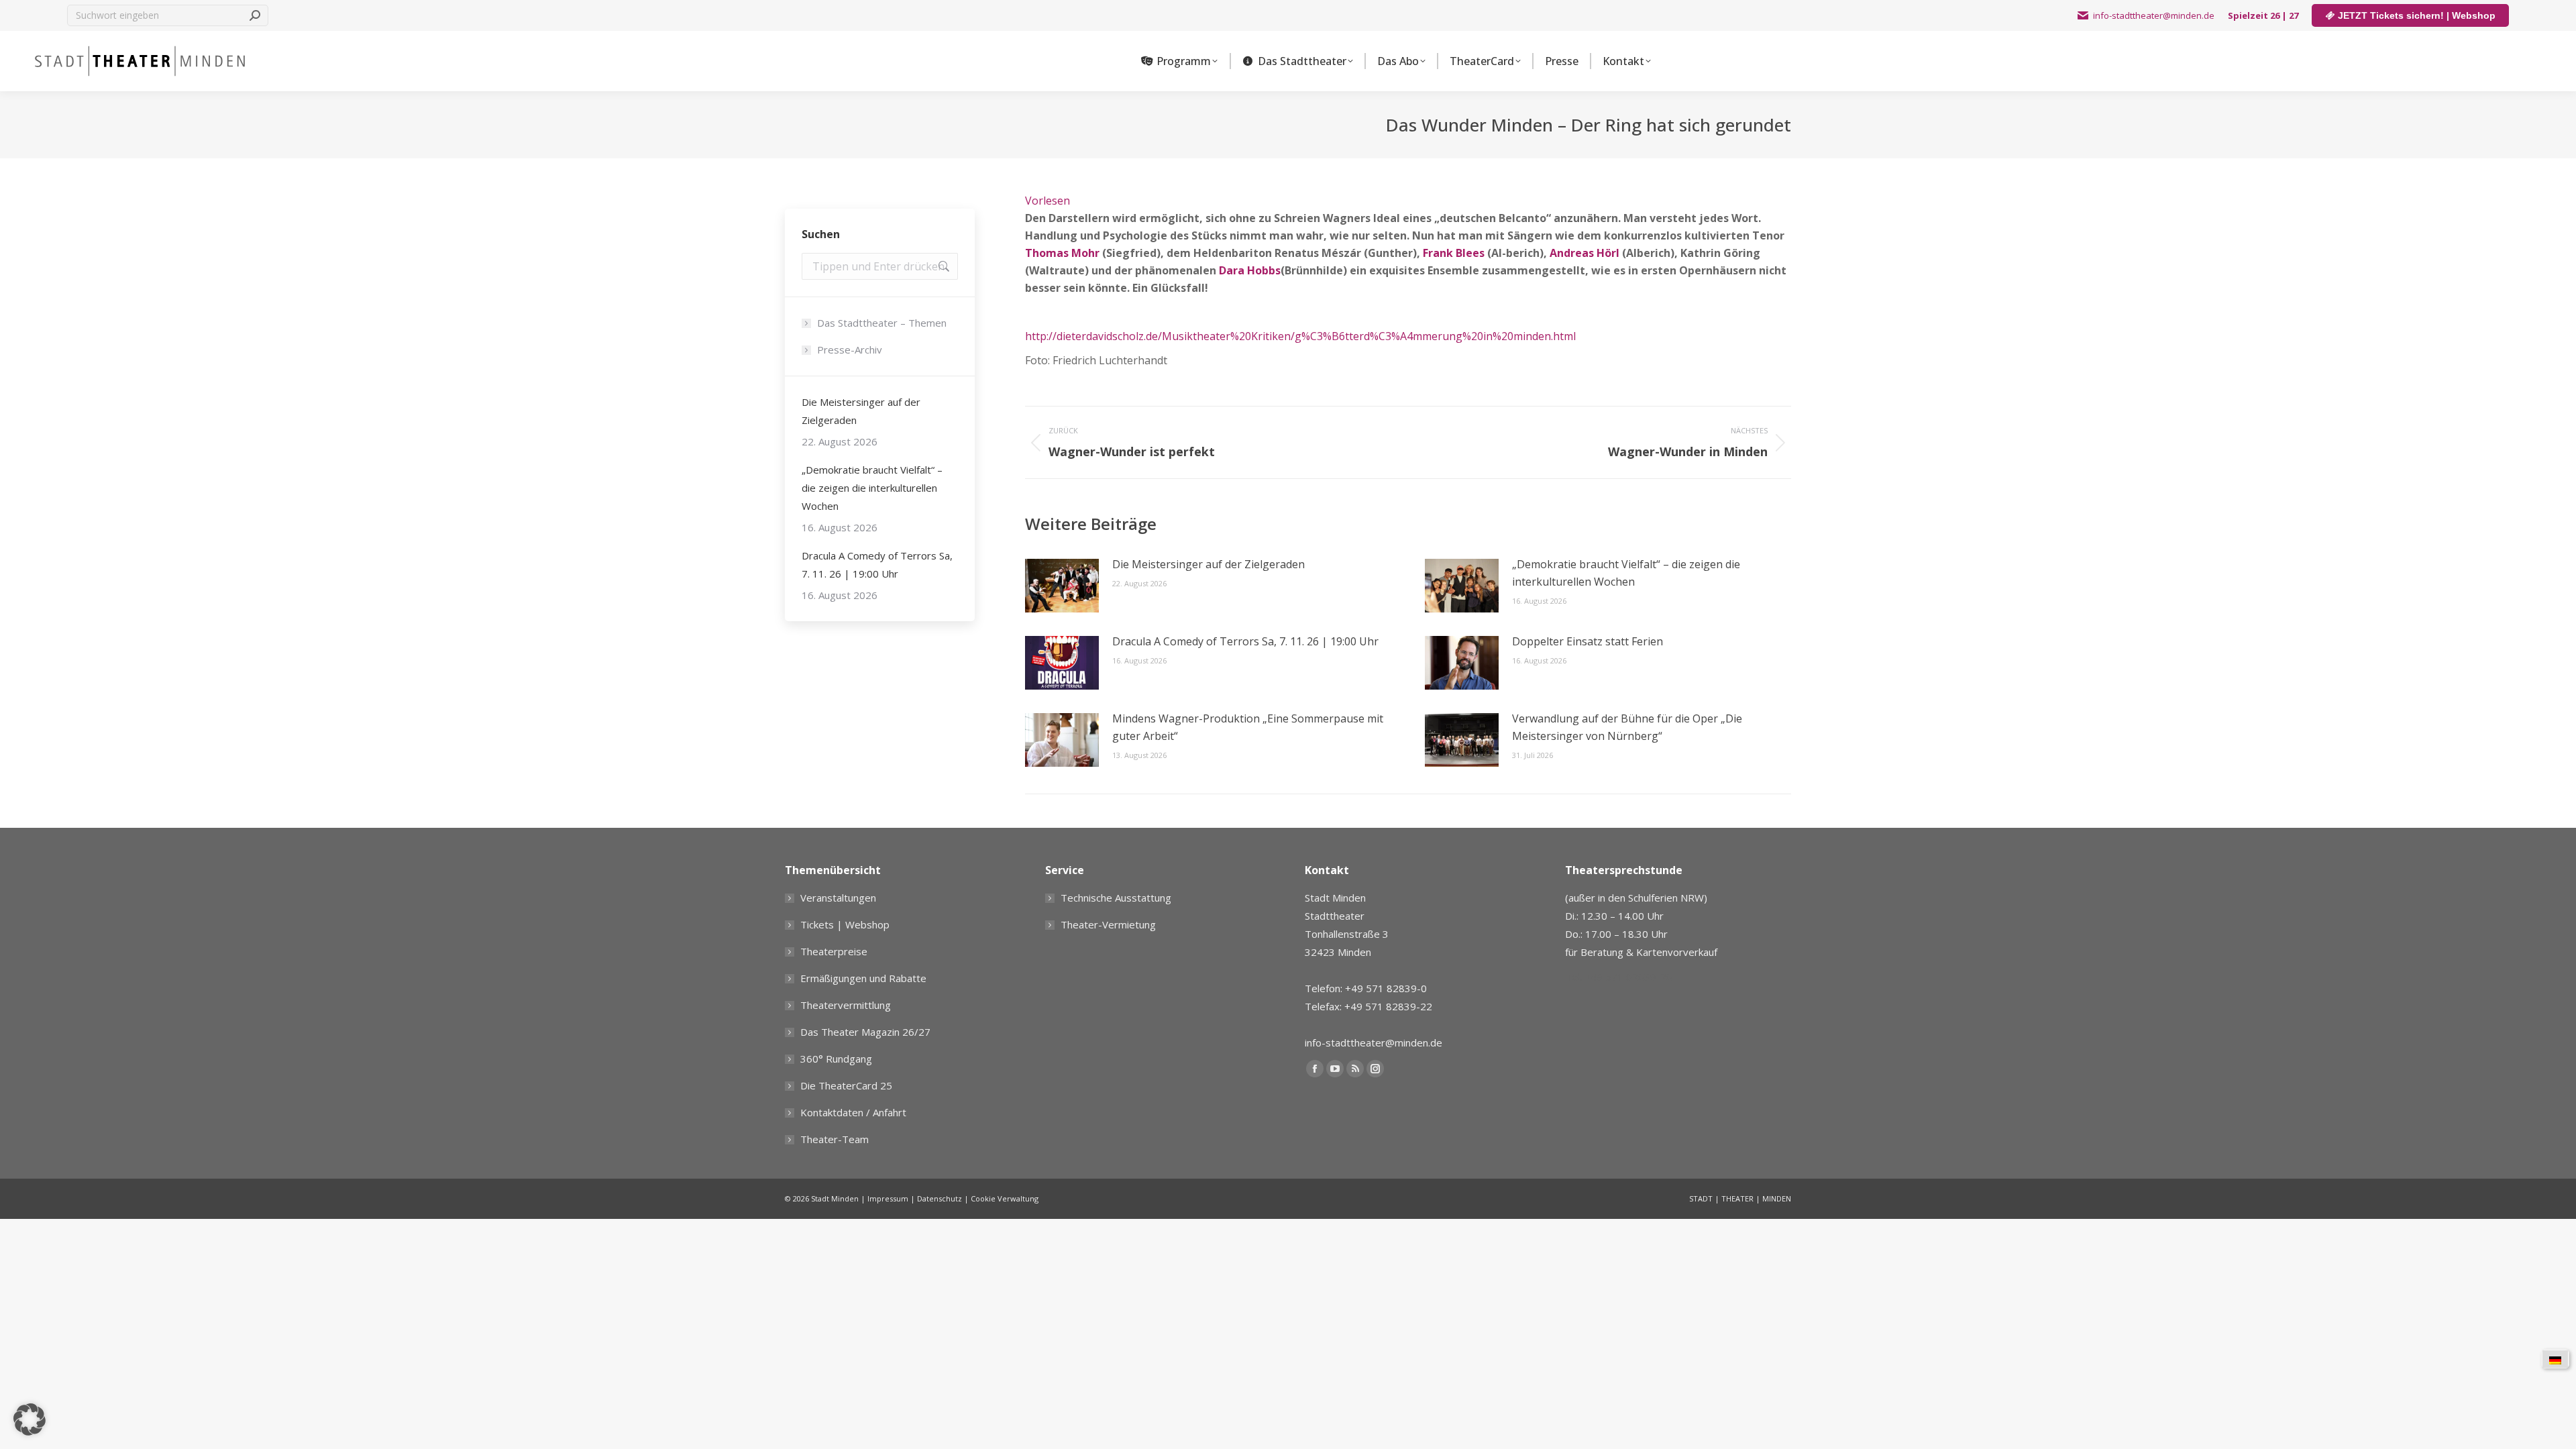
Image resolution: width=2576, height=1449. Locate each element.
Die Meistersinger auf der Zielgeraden (1209, 564)
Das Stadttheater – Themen (882, 323)
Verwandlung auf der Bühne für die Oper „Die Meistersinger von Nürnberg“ (1627, 727)
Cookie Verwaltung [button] (1005, 1198)
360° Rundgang (836, 1059)
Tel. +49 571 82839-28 (1619, 977)
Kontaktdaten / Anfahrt (853, 1112)
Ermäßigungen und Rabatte (863, 978)
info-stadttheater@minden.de (2154, 15)
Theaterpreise (834, 951)
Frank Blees (1454, 253)
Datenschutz (940, 1198)
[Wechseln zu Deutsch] (2555, 1359)
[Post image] (1062, 586)
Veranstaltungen (838, 898)
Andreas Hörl (1585, 253)
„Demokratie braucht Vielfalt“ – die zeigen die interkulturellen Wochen (1626, 573)
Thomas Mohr (1062, 253)
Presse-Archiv (850, 350)
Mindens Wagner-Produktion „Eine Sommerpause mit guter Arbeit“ (1248, 727)
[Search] (255, 15)
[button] (30, 1419)
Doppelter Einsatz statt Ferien (1588, 641)
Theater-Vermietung (1108, 924)
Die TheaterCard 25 (846, 1085)
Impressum (888, 1198)
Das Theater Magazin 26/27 (865, 1032)
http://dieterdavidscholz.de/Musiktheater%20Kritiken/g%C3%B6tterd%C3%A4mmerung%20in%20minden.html (1300, 336)
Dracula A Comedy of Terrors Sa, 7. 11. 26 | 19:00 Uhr (1245, 641)
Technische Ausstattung (1116, 898)
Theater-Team (835, 1139)
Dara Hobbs (1250, 270)
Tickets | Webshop (845, 924)
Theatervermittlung (846, 1005)
